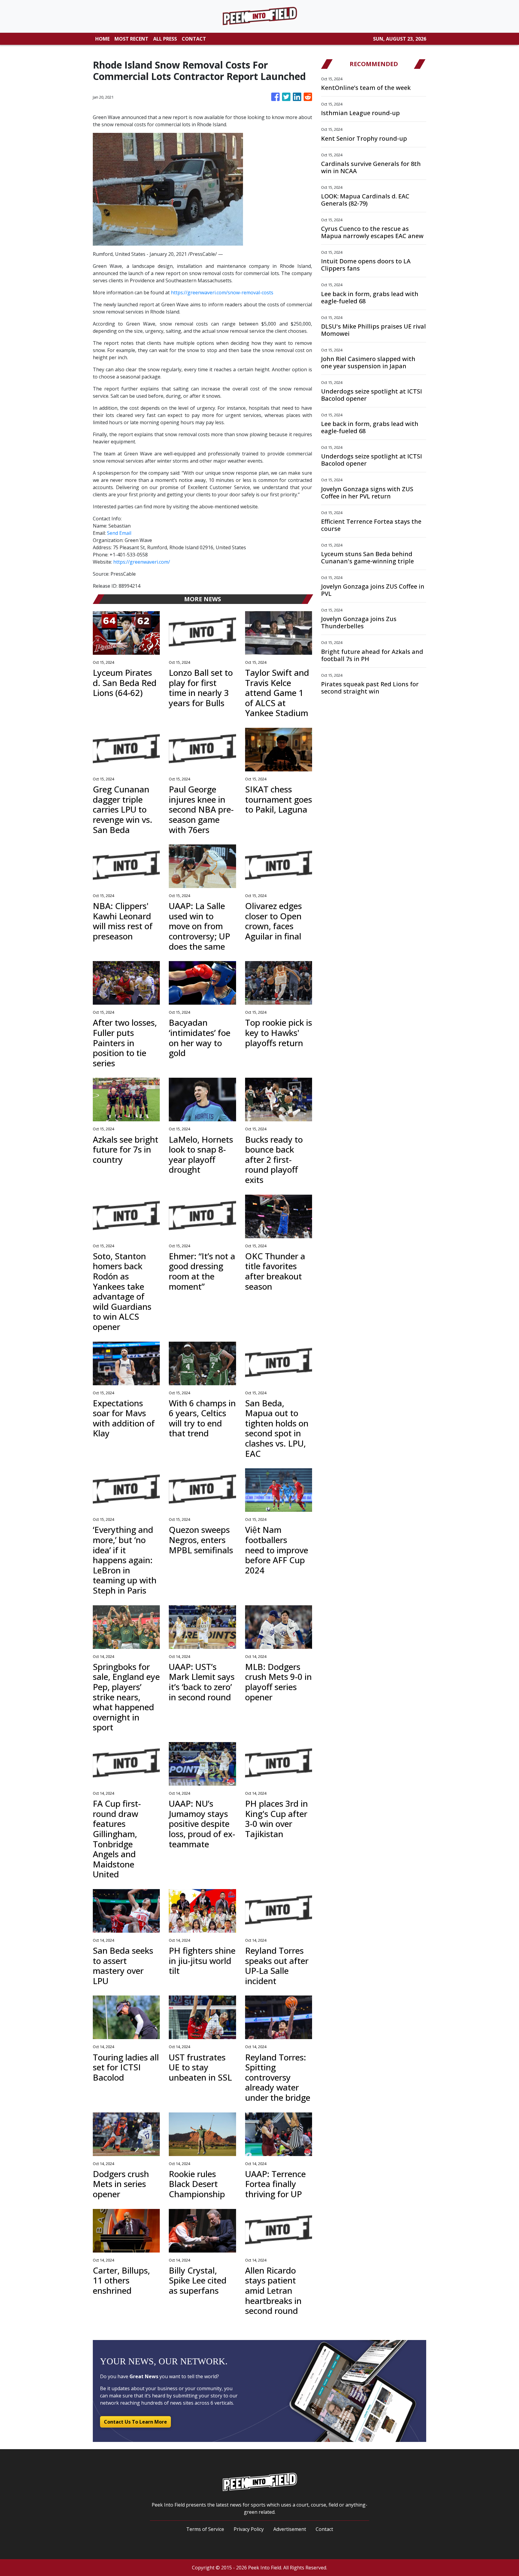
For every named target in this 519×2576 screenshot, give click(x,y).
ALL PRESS (165, 39)
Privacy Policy (249, 2529)
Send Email (119, 533)
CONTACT (194, 39)
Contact (324, 2529)
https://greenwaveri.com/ (142, 562)
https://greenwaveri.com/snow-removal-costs (222, 293)
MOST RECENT (131, 39)
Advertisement (290, 2529)
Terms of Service (205, 2529)
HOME (102, 39)
